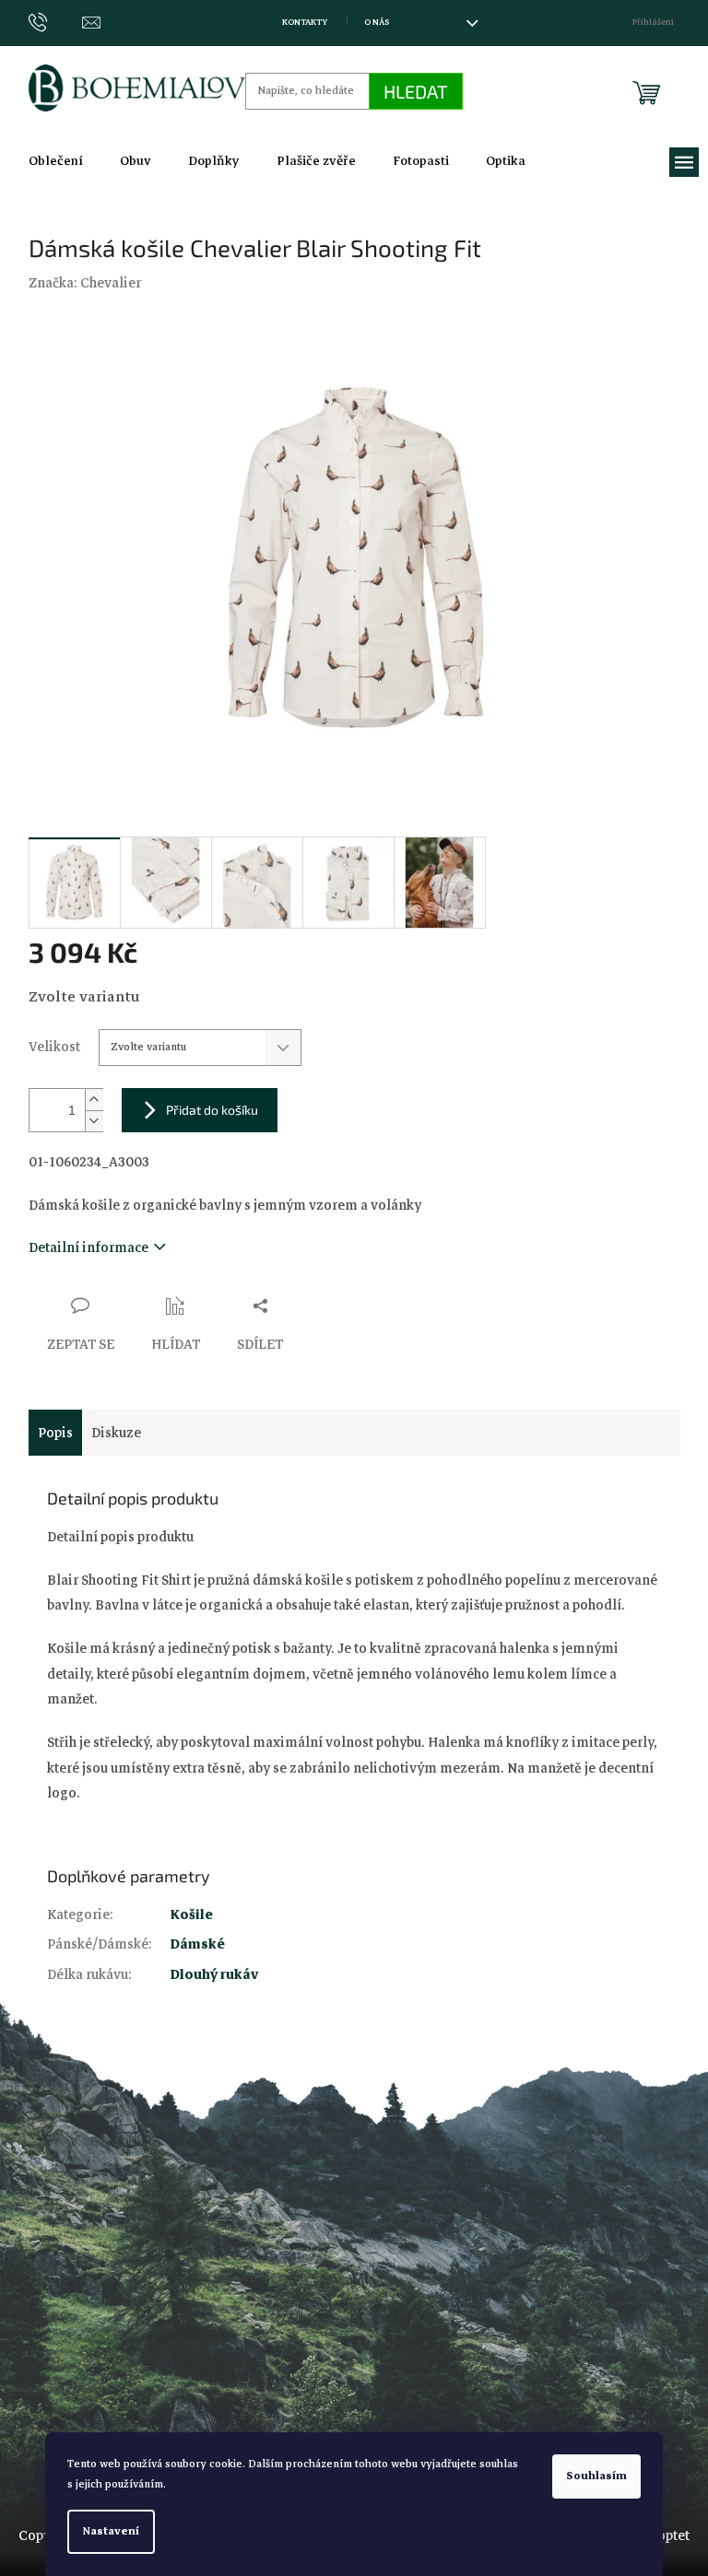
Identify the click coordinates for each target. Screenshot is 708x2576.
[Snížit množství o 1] (94, 1121)
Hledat (416, 91)
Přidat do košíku (212, 1110)
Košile (192, 1914)
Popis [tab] (55, 1433)
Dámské (198, 1944)
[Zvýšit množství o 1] (94, 1100)
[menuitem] (56, 161)
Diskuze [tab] (116, 1433)
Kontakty (305, 22)
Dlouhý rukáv (214, 1974)
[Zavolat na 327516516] (56, 22)
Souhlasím (596, 2476)
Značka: (85, 283)
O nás (377, 22)
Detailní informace (88, 1247)
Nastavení (111, 2531)
